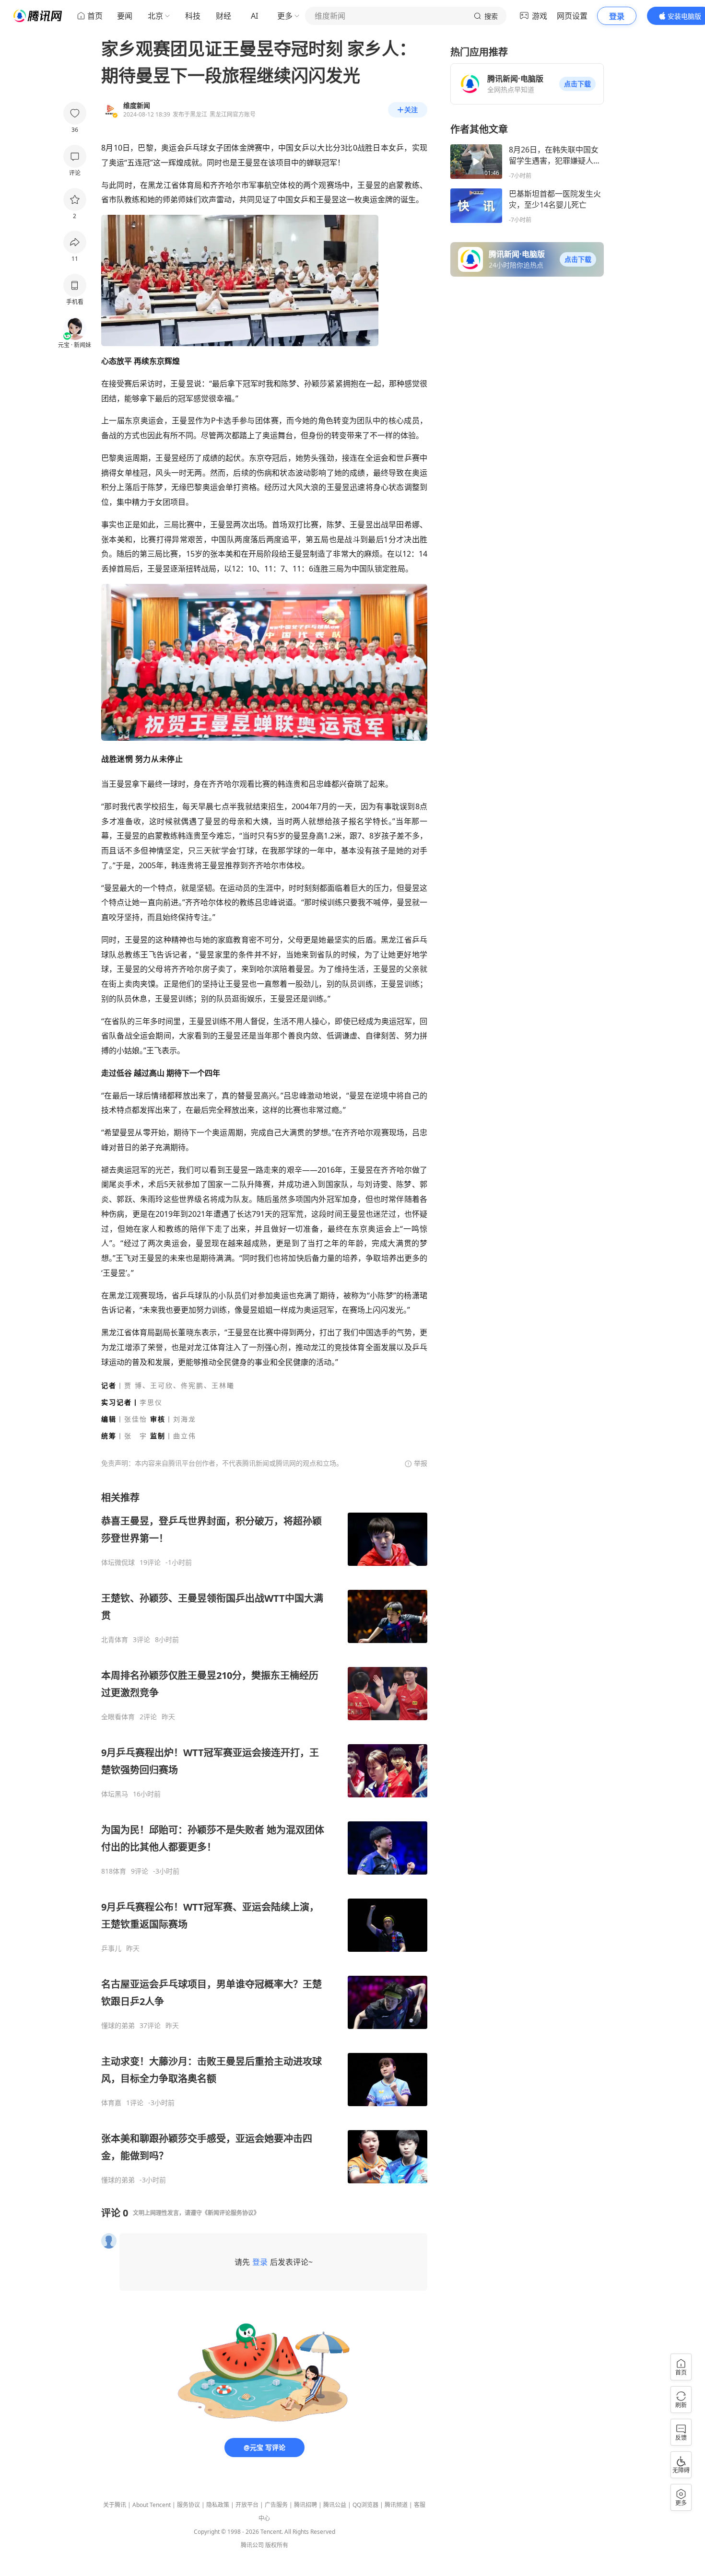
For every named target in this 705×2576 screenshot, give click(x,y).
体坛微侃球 (118, 1562)
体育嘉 (111, 2103)
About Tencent (152, 2505)
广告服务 (276, 2505)
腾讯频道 (396, 2505)
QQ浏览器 (365, 2505)
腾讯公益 (335, 2505)
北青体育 (115, 1640)
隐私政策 (218, 2505)
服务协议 (188, 2505)
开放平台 (247, 2505)
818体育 (114, 1871)
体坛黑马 (115, 1794)
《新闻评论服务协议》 (231, 2213)
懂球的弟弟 (118, 2026)
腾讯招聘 (305, 2505)
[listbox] (264, 1838)
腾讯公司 (252, 2545)
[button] (577, 84)
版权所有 (277, 2545)
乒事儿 (111, 1948)
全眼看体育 (118, 1717)
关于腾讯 (115, 2505)
